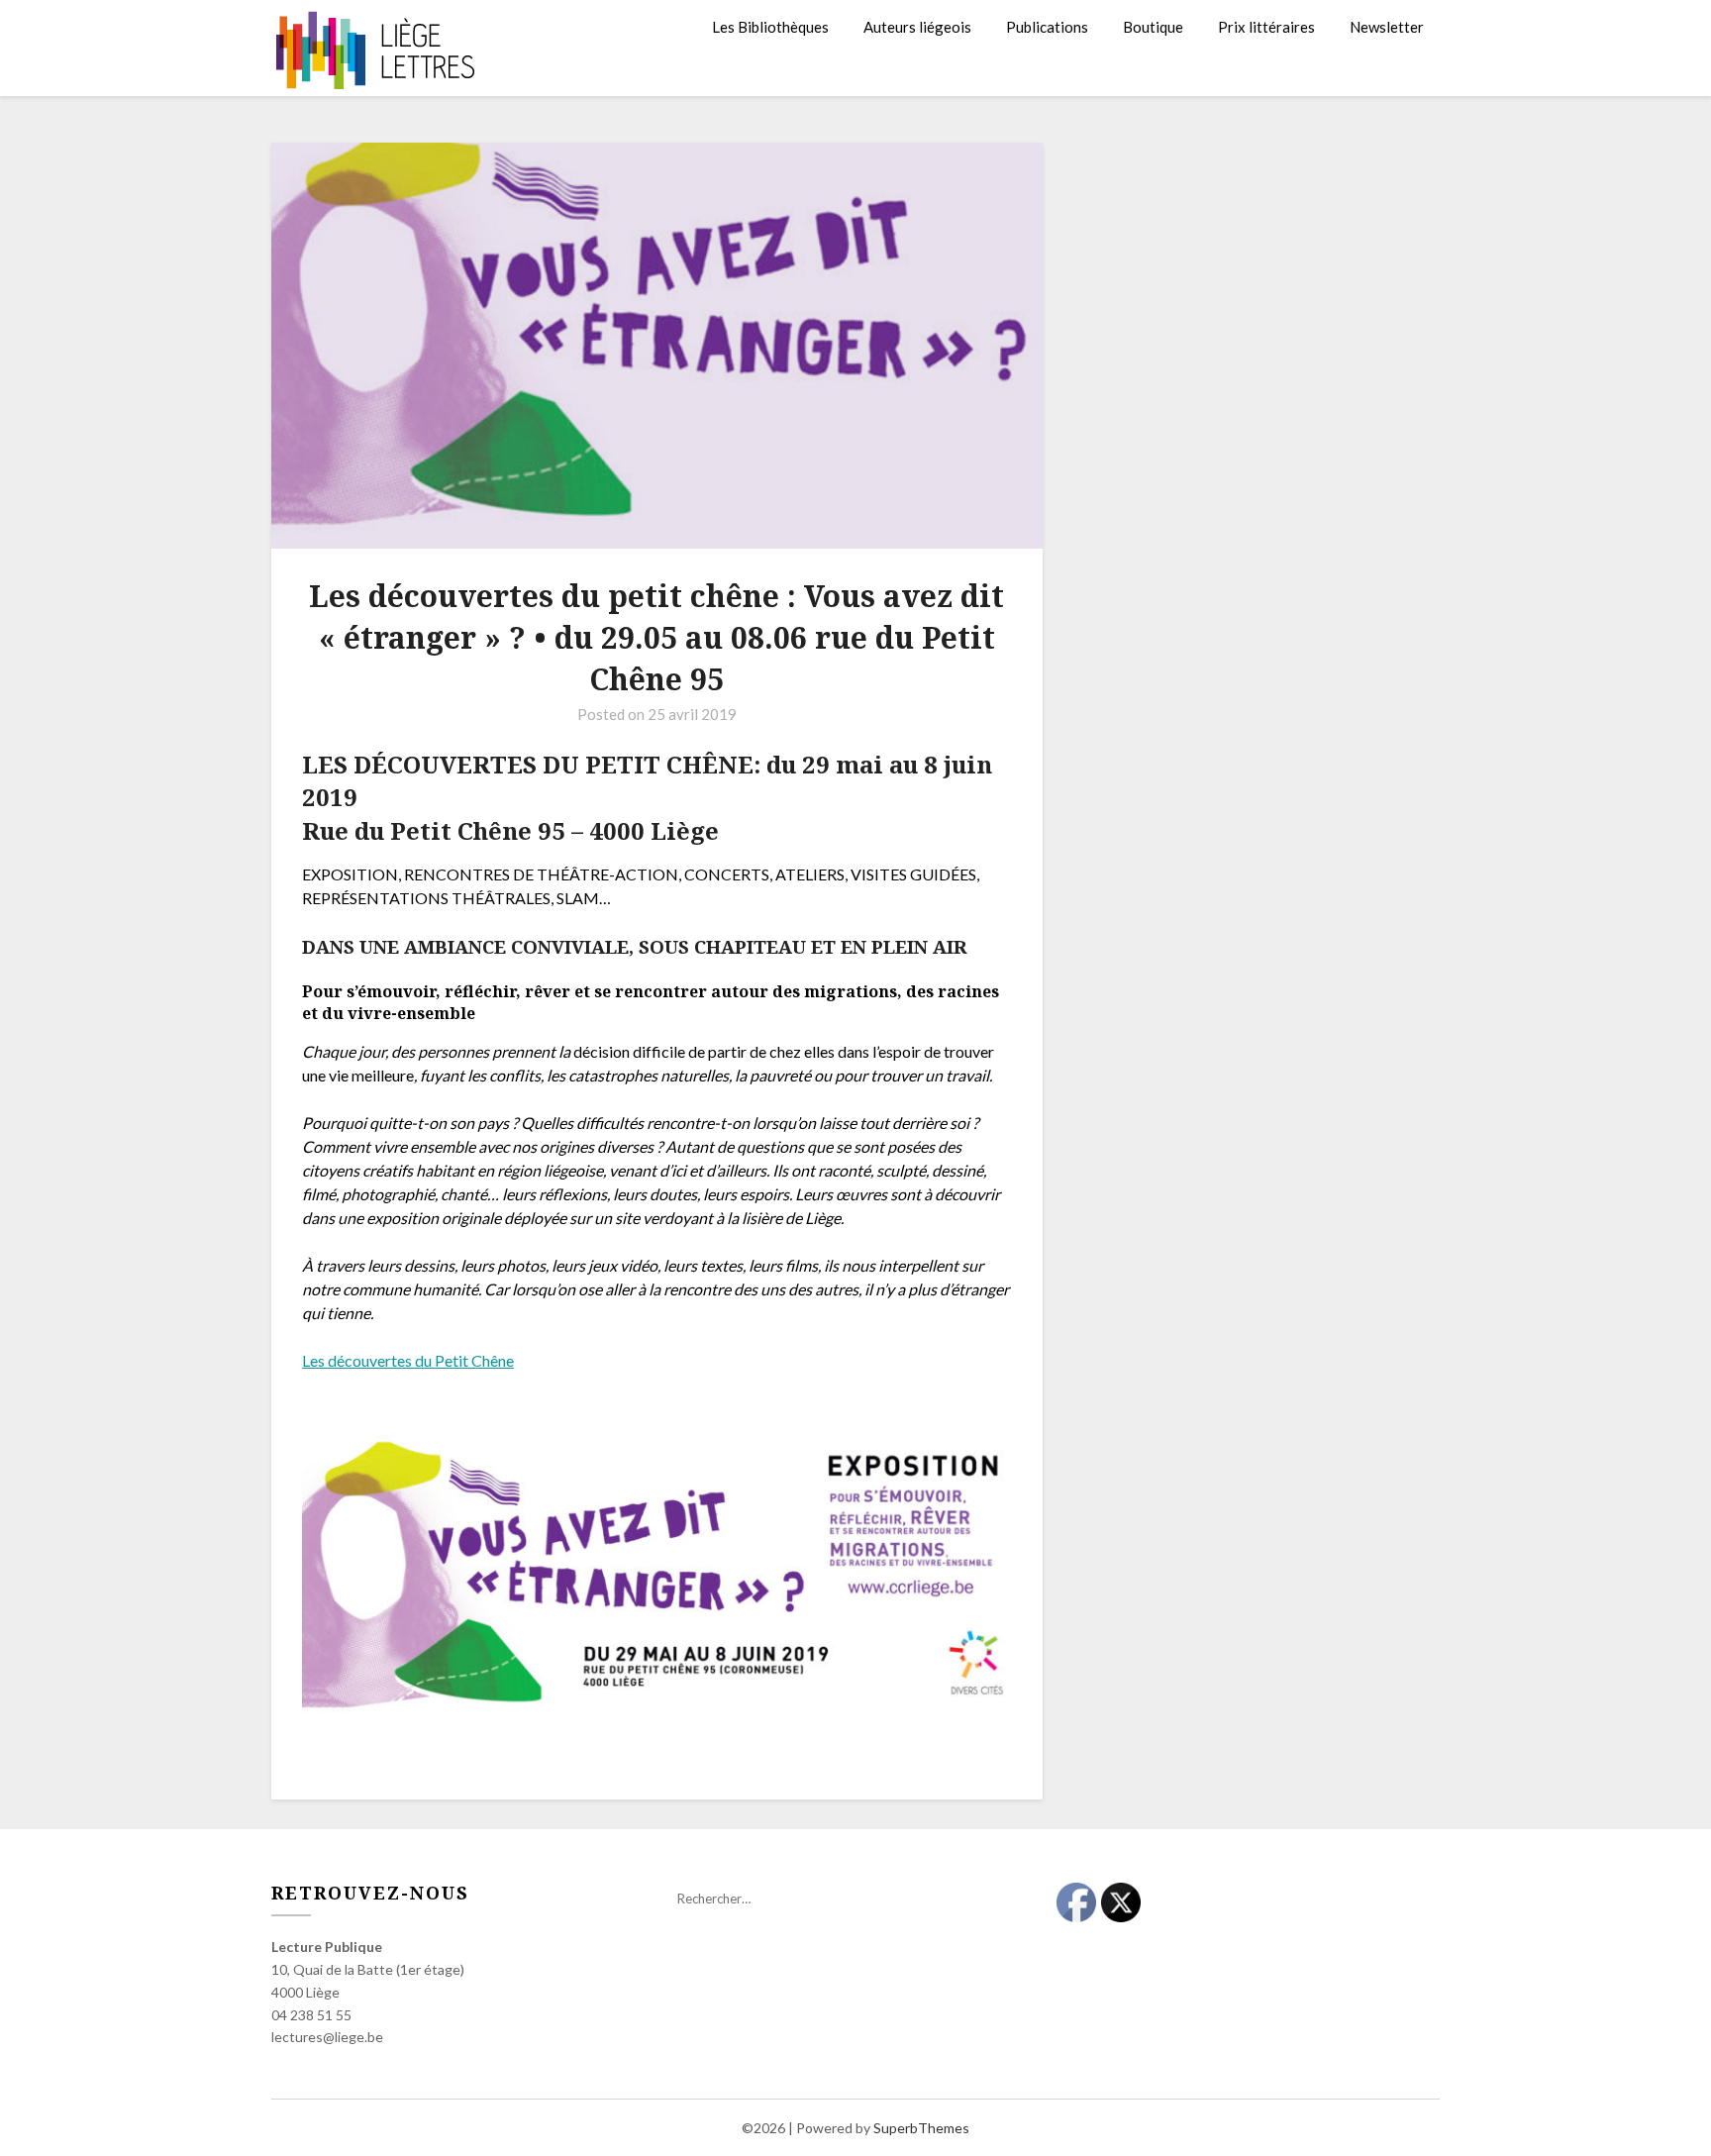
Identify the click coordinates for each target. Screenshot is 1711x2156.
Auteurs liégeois (917, 27)
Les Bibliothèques (770, 27)
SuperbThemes (921, 2128)
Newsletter (1387, 27)
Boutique (1153, 27)
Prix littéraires (1266, 27)
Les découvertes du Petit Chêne (408, 1360)
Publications (1047, 27)
